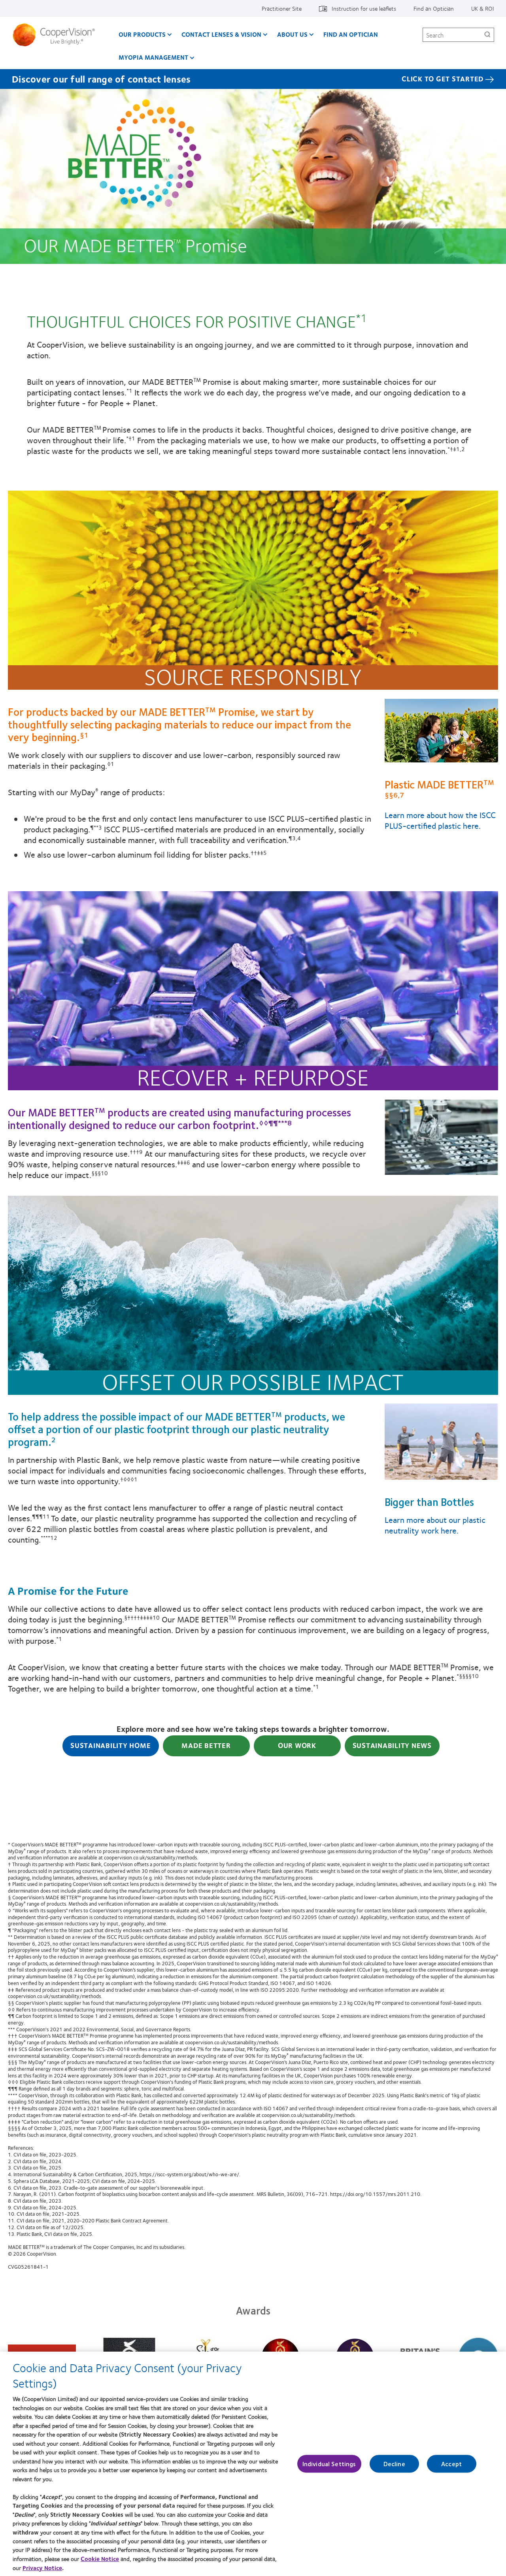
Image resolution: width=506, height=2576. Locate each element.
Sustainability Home (110, 1745)
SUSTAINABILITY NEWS (392, 1745)
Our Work (297, 1745)
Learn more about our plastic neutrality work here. (435, 1525)
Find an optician (351, 34)
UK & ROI (483, 8)
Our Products (142, 34)
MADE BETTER (206, 1745)
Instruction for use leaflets (364, 8)
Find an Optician (434, 8)
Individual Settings (329, 2464)
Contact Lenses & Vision (221, 34)
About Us (292, 34)
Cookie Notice (100, 2559)
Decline (394, 2464)
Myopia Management (153, 57)
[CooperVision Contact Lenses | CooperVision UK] (57, 35)
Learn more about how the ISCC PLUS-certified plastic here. (440, 820)
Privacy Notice (42, 2568)
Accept (451, 2464)
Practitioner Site (282, 8)
